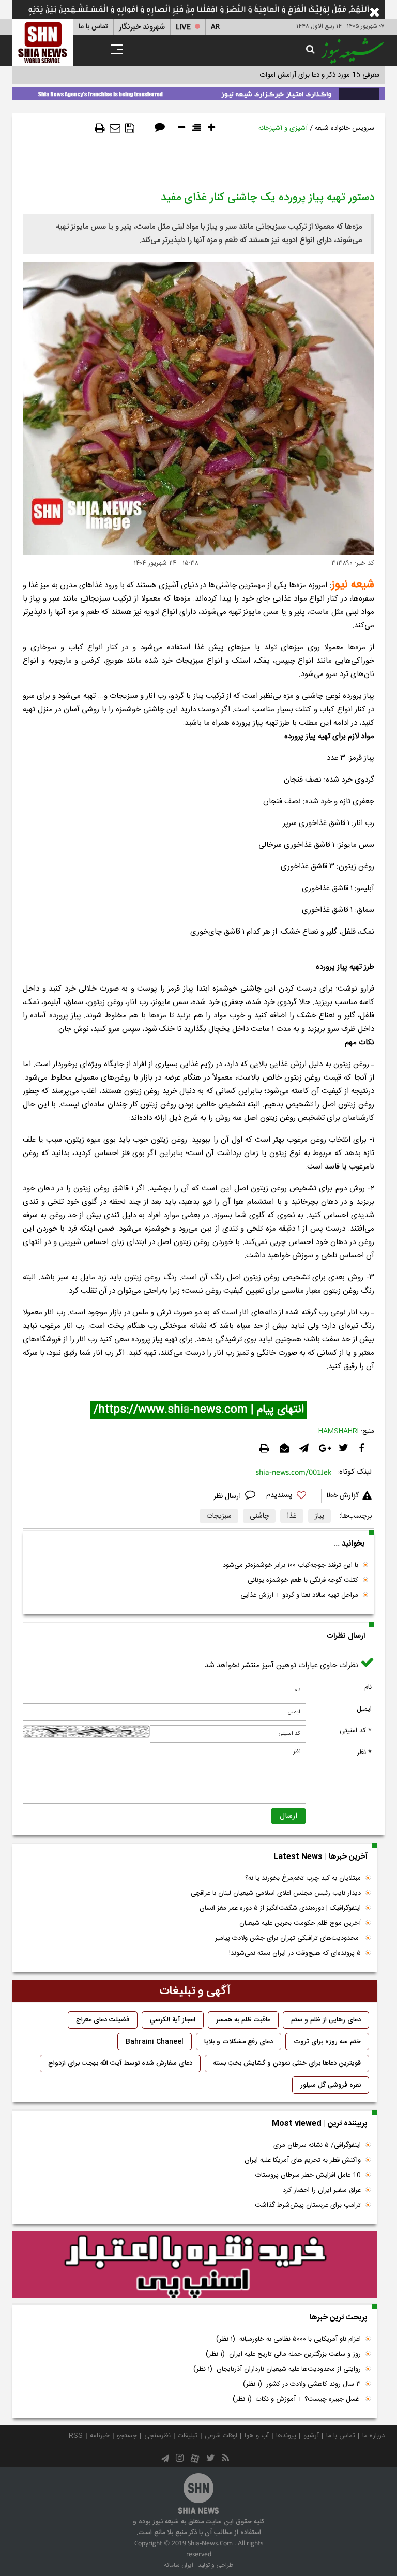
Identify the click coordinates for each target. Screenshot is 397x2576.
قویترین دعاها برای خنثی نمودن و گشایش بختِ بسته (287, 2063)
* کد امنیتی (356, 1731)
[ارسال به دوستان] (115, 128)
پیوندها (286, 2436)
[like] (291, 1497)
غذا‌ (292, 1516)
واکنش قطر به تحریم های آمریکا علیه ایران (303, 2160)
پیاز (319, 1516)
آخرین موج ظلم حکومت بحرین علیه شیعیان (300, 1923)
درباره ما (373, 2436)
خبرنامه (100, 2436)
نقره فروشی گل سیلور (331, 2085)
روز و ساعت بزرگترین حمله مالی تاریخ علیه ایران (283, 2354)
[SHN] (43, 42)
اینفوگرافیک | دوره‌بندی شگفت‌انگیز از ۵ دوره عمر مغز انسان (280, 1908)
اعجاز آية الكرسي (173, 2020)
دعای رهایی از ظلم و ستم (326, 2020)
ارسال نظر (228, 1496)
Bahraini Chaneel (155, 2042)
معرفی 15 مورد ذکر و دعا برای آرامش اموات (320, 75)
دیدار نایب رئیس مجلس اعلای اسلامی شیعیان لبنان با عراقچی (276, 1893)
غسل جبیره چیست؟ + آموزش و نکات (297, 2399)
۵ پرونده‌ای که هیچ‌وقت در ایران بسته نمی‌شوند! (295, 1953)
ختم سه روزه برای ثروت (327, 2042)
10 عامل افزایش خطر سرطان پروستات (308, 2175)
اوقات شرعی (221, 2436)
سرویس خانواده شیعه (345, 128)
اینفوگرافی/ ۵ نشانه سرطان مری (317, 2145)
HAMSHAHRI (339, 1431)
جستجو (127, 2436)
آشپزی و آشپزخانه (283, 128)
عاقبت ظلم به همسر (243, 2020)
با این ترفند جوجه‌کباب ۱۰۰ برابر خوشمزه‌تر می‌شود (291, 1565)
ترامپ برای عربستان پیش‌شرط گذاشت (308, 2205)
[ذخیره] (130, 128)
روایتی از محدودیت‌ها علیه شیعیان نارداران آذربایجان (277, 2369)
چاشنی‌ (259, 1516)
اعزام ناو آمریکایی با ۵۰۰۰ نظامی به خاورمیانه (288, 2339)
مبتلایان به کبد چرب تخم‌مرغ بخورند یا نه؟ (303, 1878)
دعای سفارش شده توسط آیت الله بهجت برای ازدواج (120, 2063)
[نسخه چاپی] (100, 128)
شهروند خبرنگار (142, 27)
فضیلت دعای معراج (103, 2020)
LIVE (183, 27)
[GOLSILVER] (195, 2265)
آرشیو (311, 2436)
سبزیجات (219, 1516)
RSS (76, 2436)
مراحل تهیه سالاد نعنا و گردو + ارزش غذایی (299, 1595)
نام (368, 1687)
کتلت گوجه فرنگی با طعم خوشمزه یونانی (303, 1580)
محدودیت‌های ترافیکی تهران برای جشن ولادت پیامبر (288, 1938)
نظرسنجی (157, 2436)
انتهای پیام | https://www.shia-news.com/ (199, 1410)
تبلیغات (188, 2436)
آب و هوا (257, 2436)
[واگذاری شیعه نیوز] (198, 92)
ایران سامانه (179, 2565)
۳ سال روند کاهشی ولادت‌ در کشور (302, 2384)
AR (215, 27)
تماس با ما (93, 27)
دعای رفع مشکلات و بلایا (239, 2042)
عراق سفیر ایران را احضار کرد (322, 2190)
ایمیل (364, 1709)
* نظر (364, 1753)
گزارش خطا (343, 1496)
